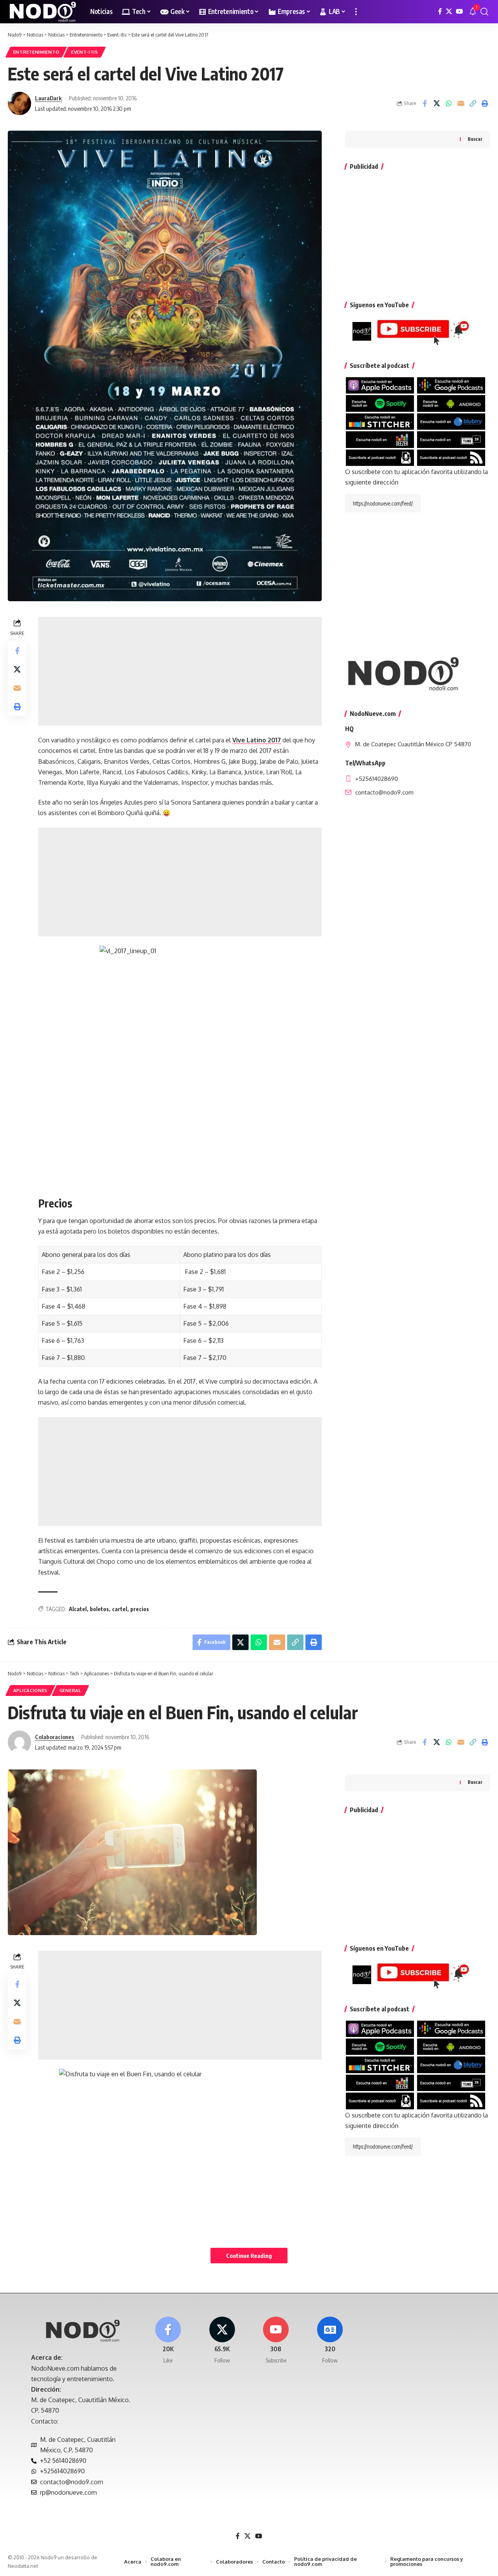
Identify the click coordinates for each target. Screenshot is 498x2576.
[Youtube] (276, 2341)
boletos (99, 1609)
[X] (449, 11)
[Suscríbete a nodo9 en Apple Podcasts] (380, 385)
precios (140, 1609)
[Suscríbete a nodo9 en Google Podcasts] (451, 385)
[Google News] (330, 2341)
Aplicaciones (30, 1690)
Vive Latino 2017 (257, 740)
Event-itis (85, 52)
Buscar (475, 139)
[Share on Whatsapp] (449, 103)
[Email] (461, 103)
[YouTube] (459, 11)
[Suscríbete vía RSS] (451, 457)
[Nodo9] (43, 12)
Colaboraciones (55, 1737)
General (70, 1690)
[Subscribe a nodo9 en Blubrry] (451, 421)
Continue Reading (249, 2256)
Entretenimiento (36, 52)
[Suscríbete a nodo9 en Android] (451, 403)
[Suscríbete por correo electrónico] (380, 457)
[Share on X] (437, 103)
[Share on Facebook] (424, 103)
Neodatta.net (23, 2566)
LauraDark (48, 98)
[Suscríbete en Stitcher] (380, 421)
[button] (356, 12)
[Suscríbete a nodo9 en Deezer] (380, 439)
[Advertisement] (180, 671)
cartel (120, 1609)
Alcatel (78, 1609)
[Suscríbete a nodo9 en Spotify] (380, 403)
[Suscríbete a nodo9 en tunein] (451, 439)
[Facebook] (440, 11)
